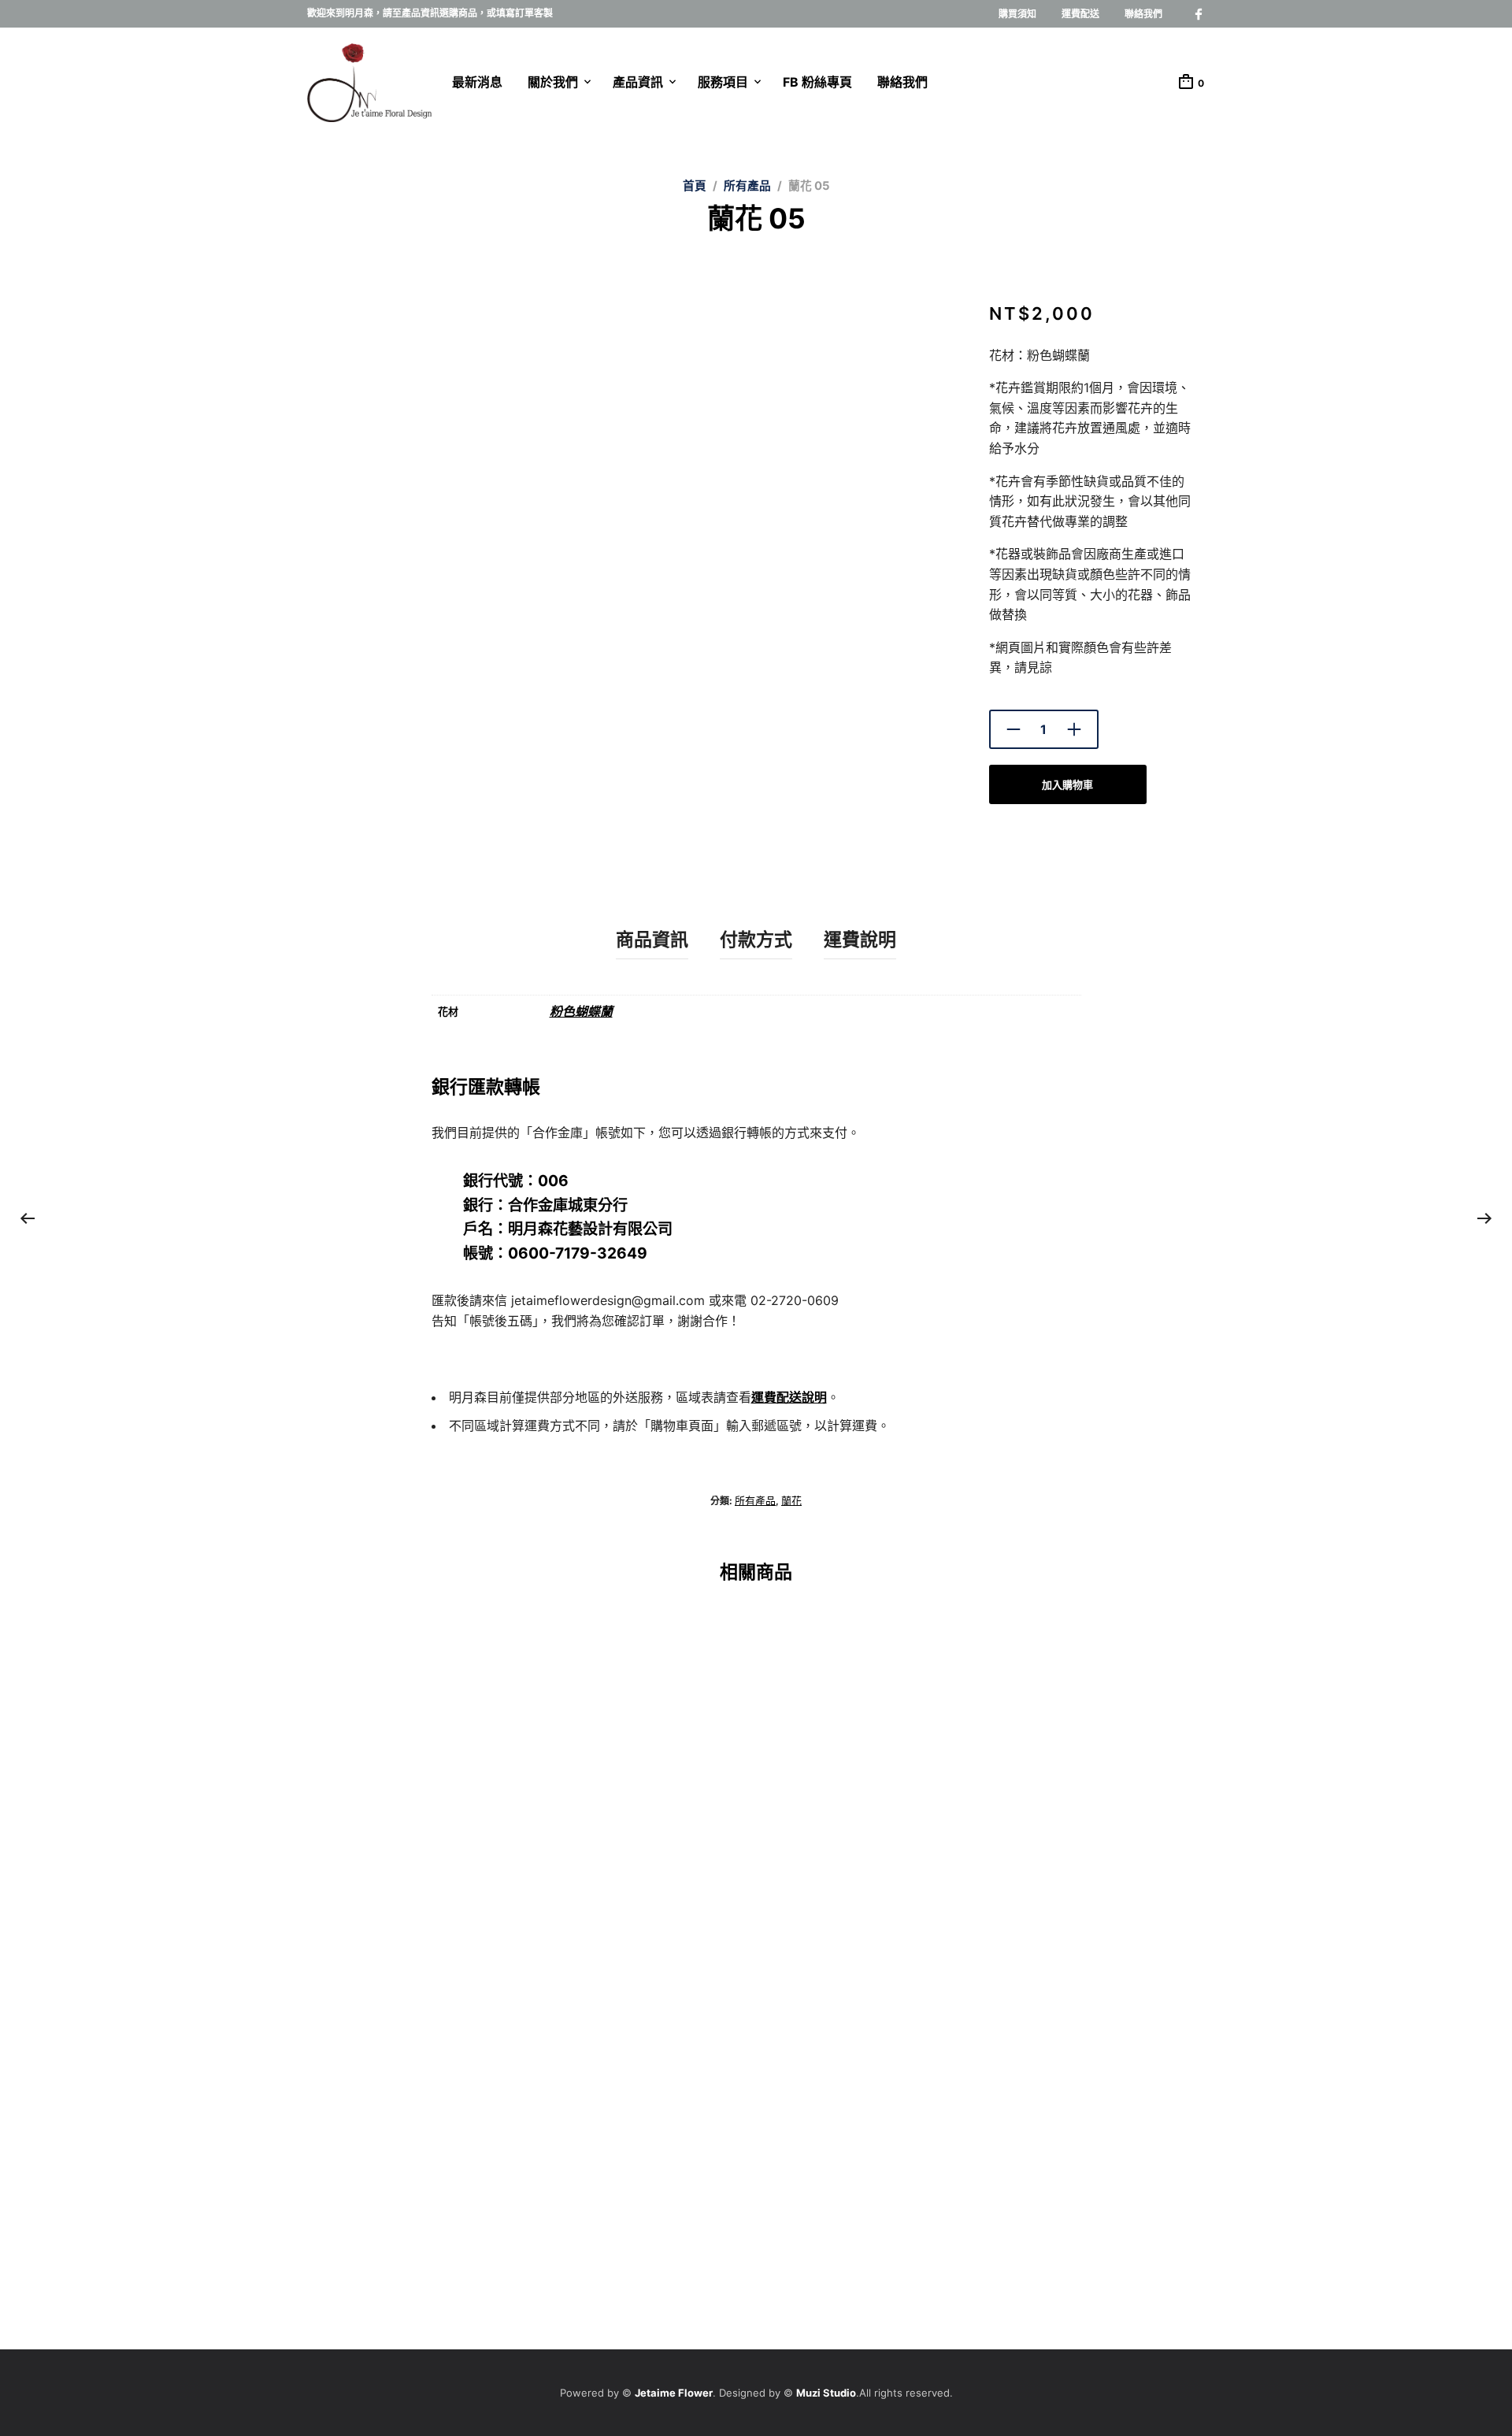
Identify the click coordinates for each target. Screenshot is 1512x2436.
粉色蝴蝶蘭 (581, 1011)
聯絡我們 (1143, 14)
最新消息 (477, 82)
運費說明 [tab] (860, 940)
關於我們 (553, 82)
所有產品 (747, 186)
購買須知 (1017, 14)
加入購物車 (1067, 784)
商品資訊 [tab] (652, 940)
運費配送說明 (789, 1397)
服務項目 (723, 82)
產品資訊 (638, 82)
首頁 (695, 186)
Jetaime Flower (674, 2393)
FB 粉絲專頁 (817, 82)
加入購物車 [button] (333, 1890)
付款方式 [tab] (756, 940)
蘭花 (791, 1500)
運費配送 (1080, 14)
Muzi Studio (826, 2393)
